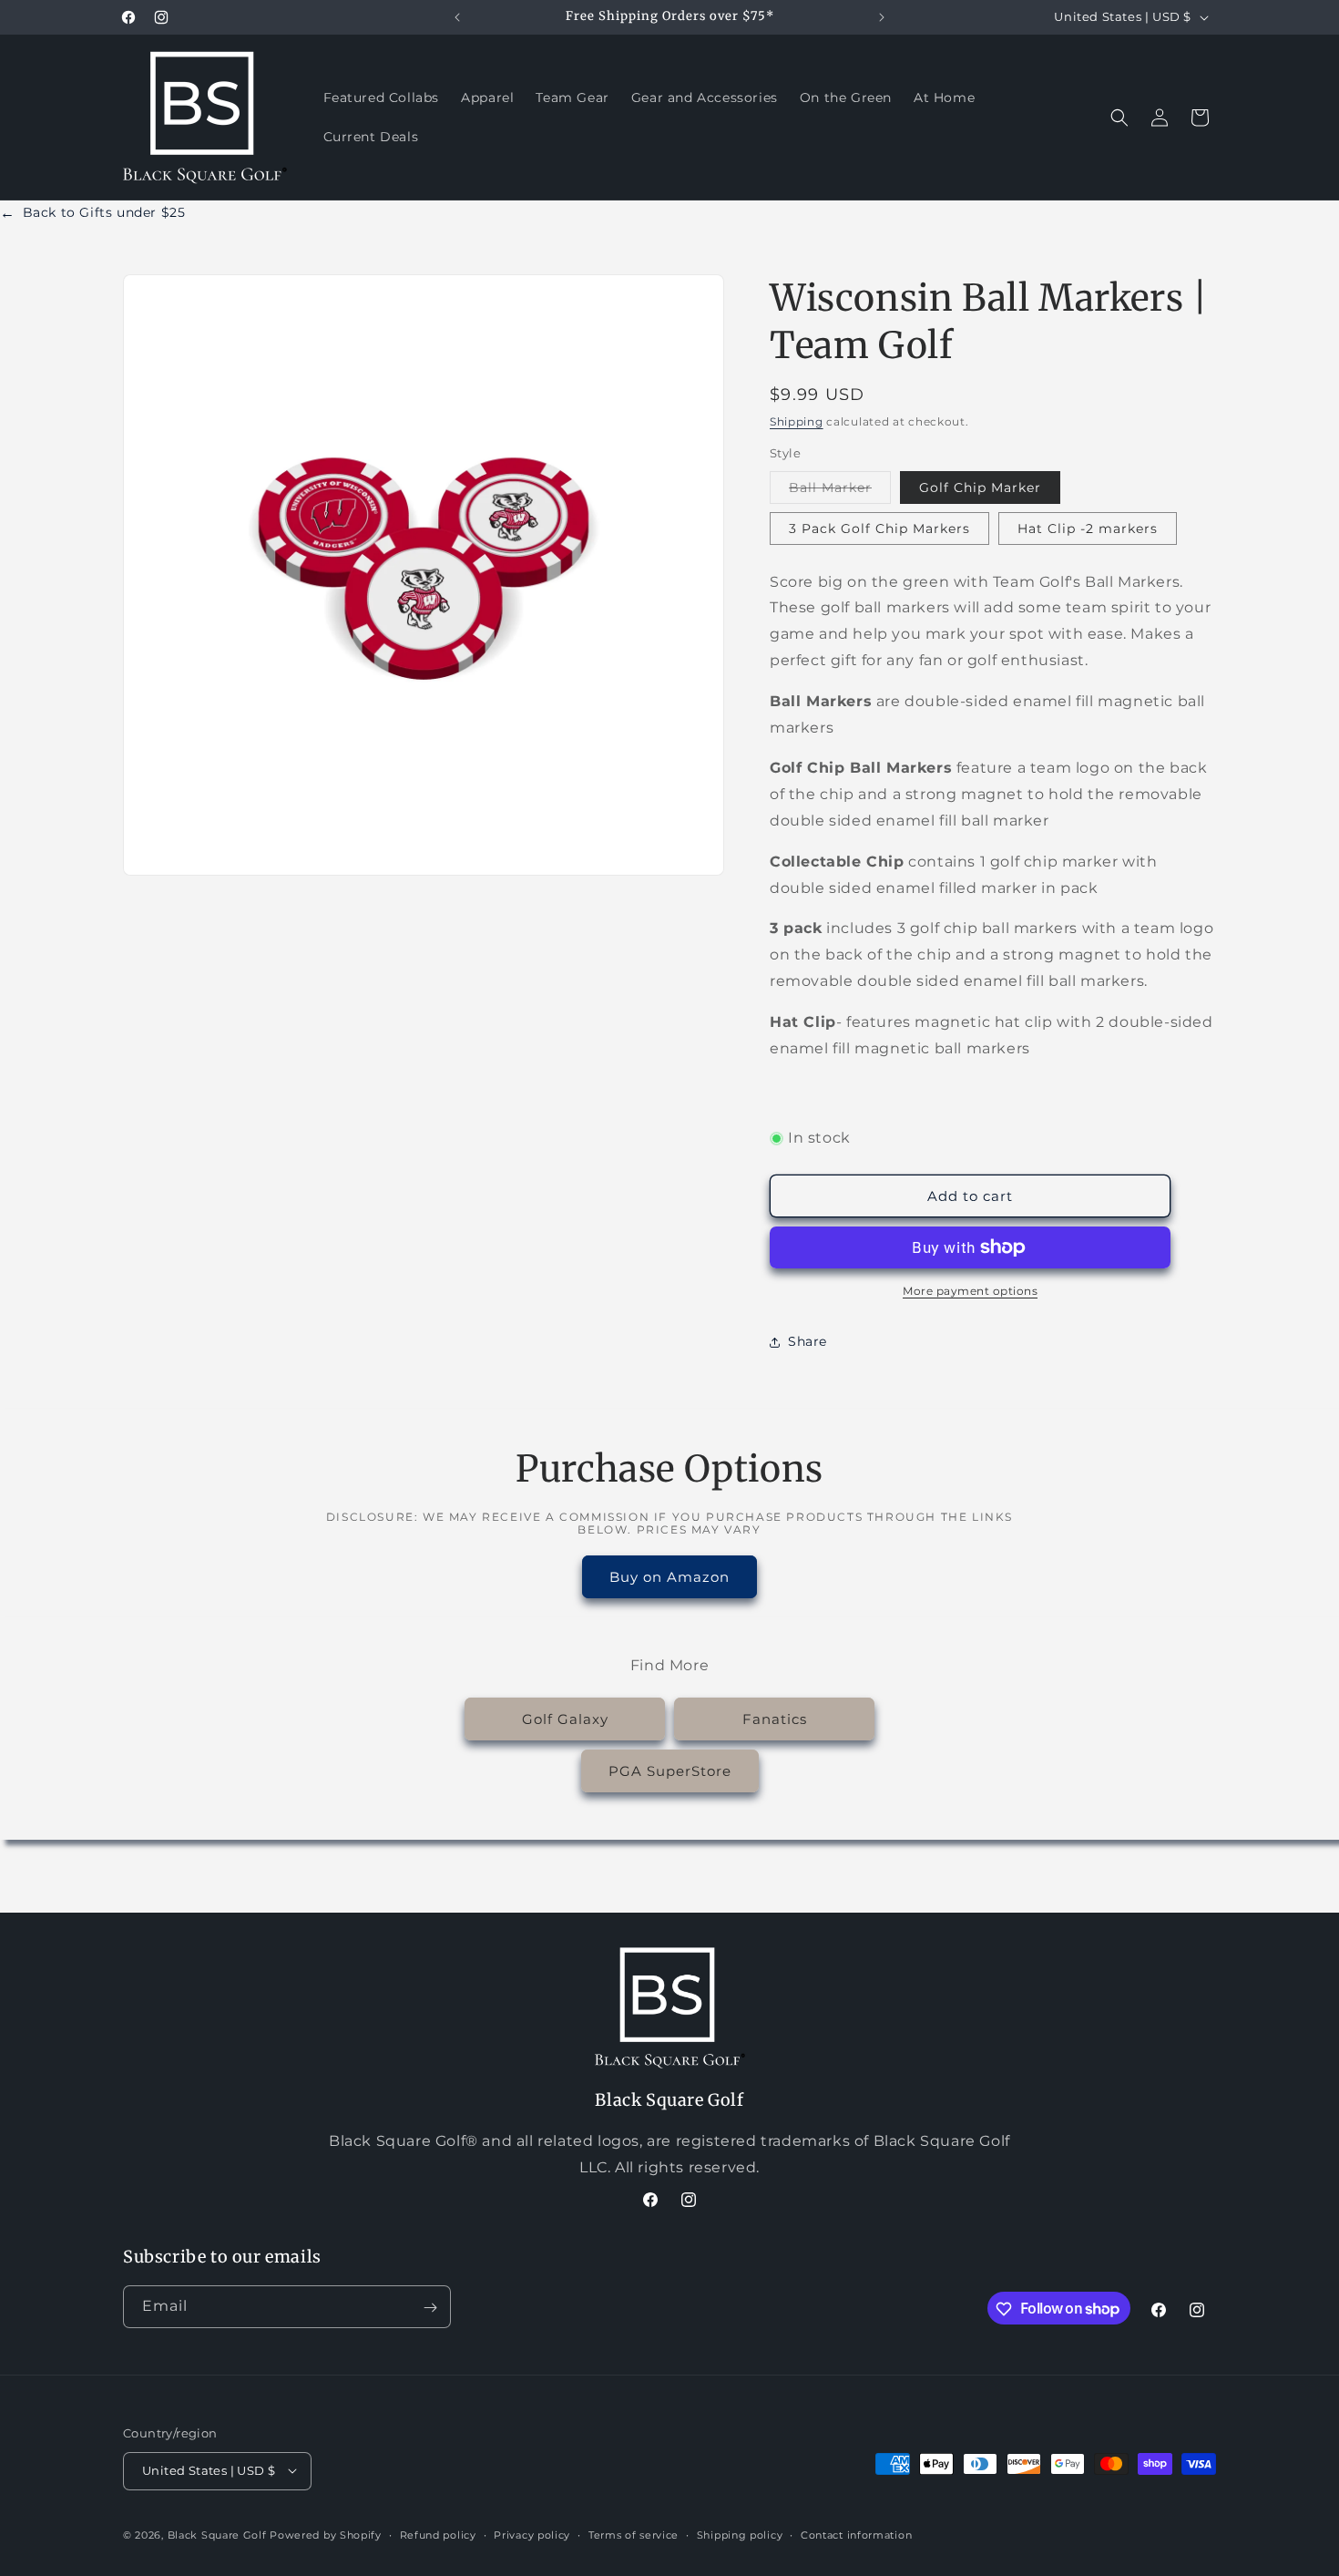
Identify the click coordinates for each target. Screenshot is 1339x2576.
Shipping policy (740, 2534)
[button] (1119, 118)
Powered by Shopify (326, 2534)
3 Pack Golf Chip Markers (879, 529)
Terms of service (634, 2534)
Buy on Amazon (669, 1576)
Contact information (856, 2534)
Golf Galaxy (565, 1718)
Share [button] (807, 1341)
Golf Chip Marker (980, 487)
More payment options (970, 1291)
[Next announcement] (882, 17)
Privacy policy (532, 2534)
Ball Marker (840, 491)
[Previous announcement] (457, 17)
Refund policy (438, 2534)
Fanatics (775, 1718)
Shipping (797, 421)
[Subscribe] (430, 2308)
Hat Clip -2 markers (1088, 529)
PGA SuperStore (670, 1770)
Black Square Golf (217, 2534)
